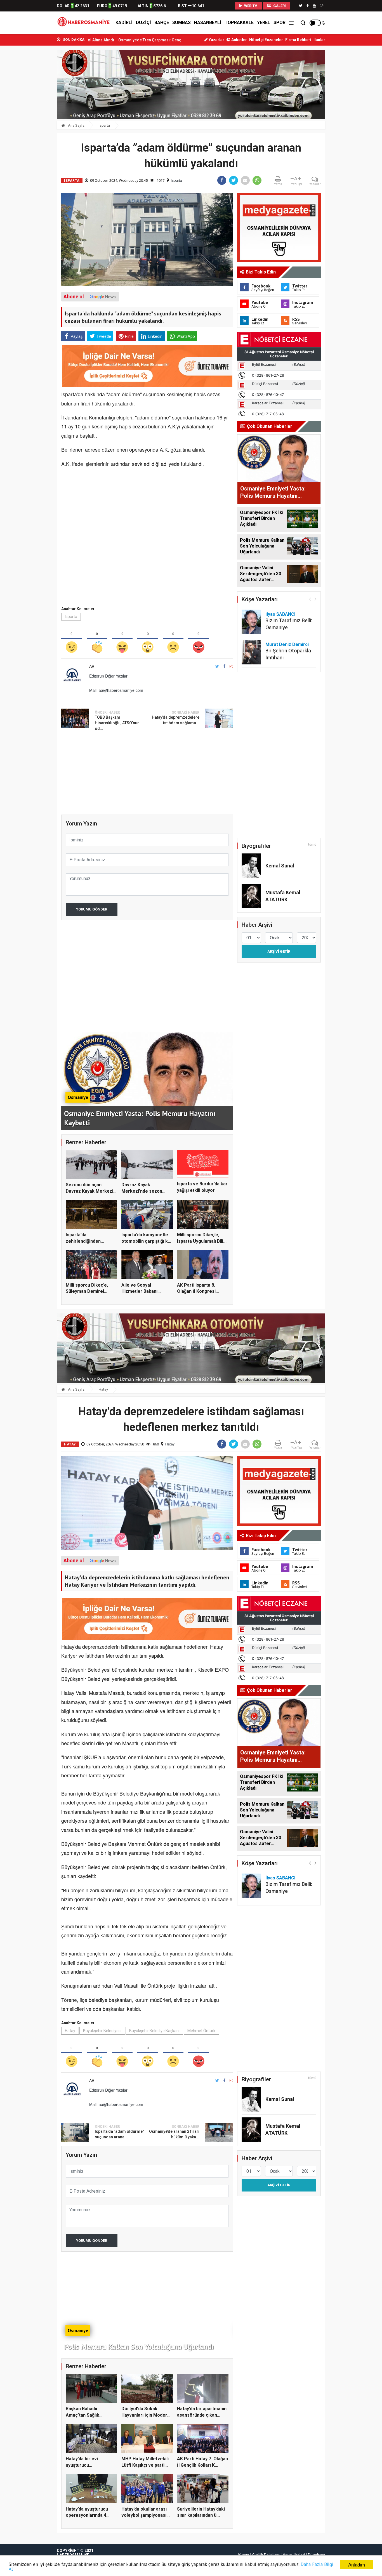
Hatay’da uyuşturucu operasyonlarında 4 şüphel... (87, 2515)
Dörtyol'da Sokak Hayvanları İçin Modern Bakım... (146, 2415)
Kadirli (124, 23)
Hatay (103, 1389)
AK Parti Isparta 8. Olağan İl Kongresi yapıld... (196, 1291)
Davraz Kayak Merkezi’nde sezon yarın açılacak (142, 1191)
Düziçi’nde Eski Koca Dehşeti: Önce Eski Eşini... (157, 40)
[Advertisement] (32, 123)
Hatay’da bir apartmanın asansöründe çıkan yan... (202, 2415)
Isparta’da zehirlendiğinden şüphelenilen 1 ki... (85, 1241)
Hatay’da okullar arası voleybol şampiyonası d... (144, 2515)
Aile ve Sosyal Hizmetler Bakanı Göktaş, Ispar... (139, 1291)
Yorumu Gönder (92, 909)
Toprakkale (239, 23)
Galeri (279, 6)
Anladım (357, 2564)
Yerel (264, 23)
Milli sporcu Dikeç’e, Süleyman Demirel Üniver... (87, 1291)
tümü (312, 844)
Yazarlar (216, 40)
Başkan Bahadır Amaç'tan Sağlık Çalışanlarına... (82, 2415)
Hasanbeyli (208, 23)
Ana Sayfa (76, 125)
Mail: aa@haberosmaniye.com (116, 690)
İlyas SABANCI (280, 614)
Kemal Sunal (280, 866)
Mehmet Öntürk (201, 2031)
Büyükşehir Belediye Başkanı (154, 2031)
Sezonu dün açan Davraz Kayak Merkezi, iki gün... (90, 1191)
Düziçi (143, 23)
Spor (280, 23)
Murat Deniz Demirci (287, 644)
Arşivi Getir (279, 951)
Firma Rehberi (298, 40)
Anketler (239, 40)
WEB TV (250, 6)
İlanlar (319, 40)
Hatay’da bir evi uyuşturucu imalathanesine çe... (87, 2465)
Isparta (104, 125)
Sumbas (181, 23)
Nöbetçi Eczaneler (266, 40)
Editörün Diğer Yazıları (109, 676)
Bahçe (162, 23)
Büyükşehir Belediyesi (102, 2031)
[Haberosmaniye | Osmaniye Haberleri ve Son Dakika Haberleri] (85, 23)
